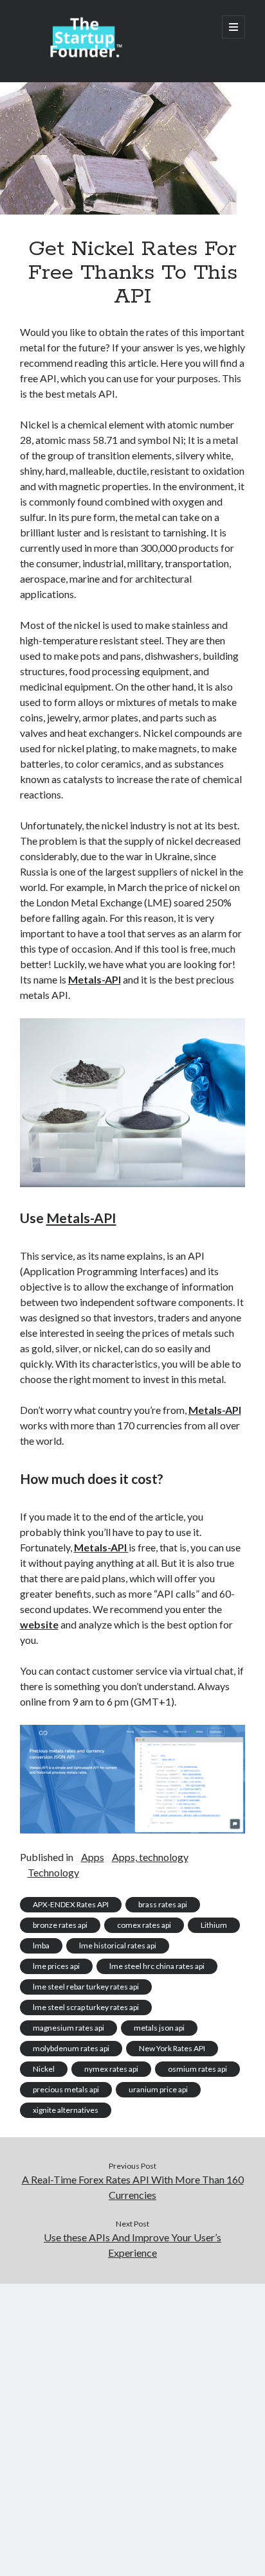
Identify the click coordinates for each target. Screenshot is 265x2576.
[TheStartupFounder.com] (84, 55)
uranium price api (158, 2089)
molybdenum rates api (71, 2048)
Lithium (214, 1925)
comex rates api (144, 1925)
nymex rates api (111, 2069)
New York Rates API (172, 2048)
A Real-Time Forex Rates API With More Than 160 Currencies (133, 2187)
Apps (93, 1857)
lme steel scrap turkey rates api (86, 2007)
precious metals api (66, 2089)
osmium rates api (197, 2069)
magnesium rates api (69, 2028)
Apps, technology (150, 1857)
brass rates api (163, 1904)
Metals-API (95, 979)
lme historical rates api (118, 1945)
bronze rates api (60, 1925)
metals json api (159, 2028)
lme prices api (56, 1966)
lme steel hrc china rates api (157, 1966)
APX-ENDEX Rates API (71, 1904)
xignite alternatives (66, 2110)
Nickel (44, 2069)
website (39, 1624)
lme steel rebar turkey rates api (86, 1987)
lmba (41, 1945)
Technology (53, 1872)
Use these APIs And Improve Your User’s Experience (132, 2245)
